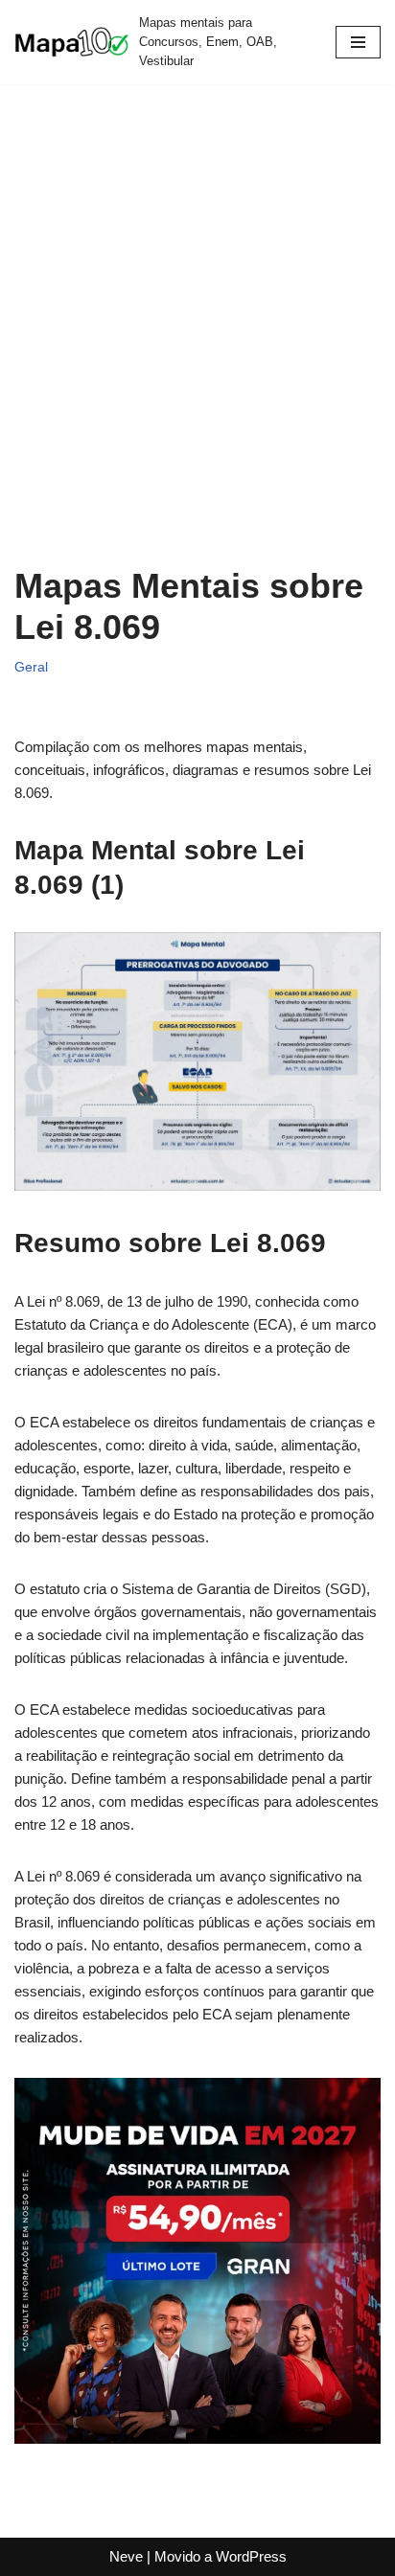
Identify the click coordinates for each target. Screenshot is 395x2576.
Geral (31, 667)
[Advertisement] (197, 339)
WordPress (251, 2556)
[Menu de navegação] (358, 42)
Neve (126, 2556)
